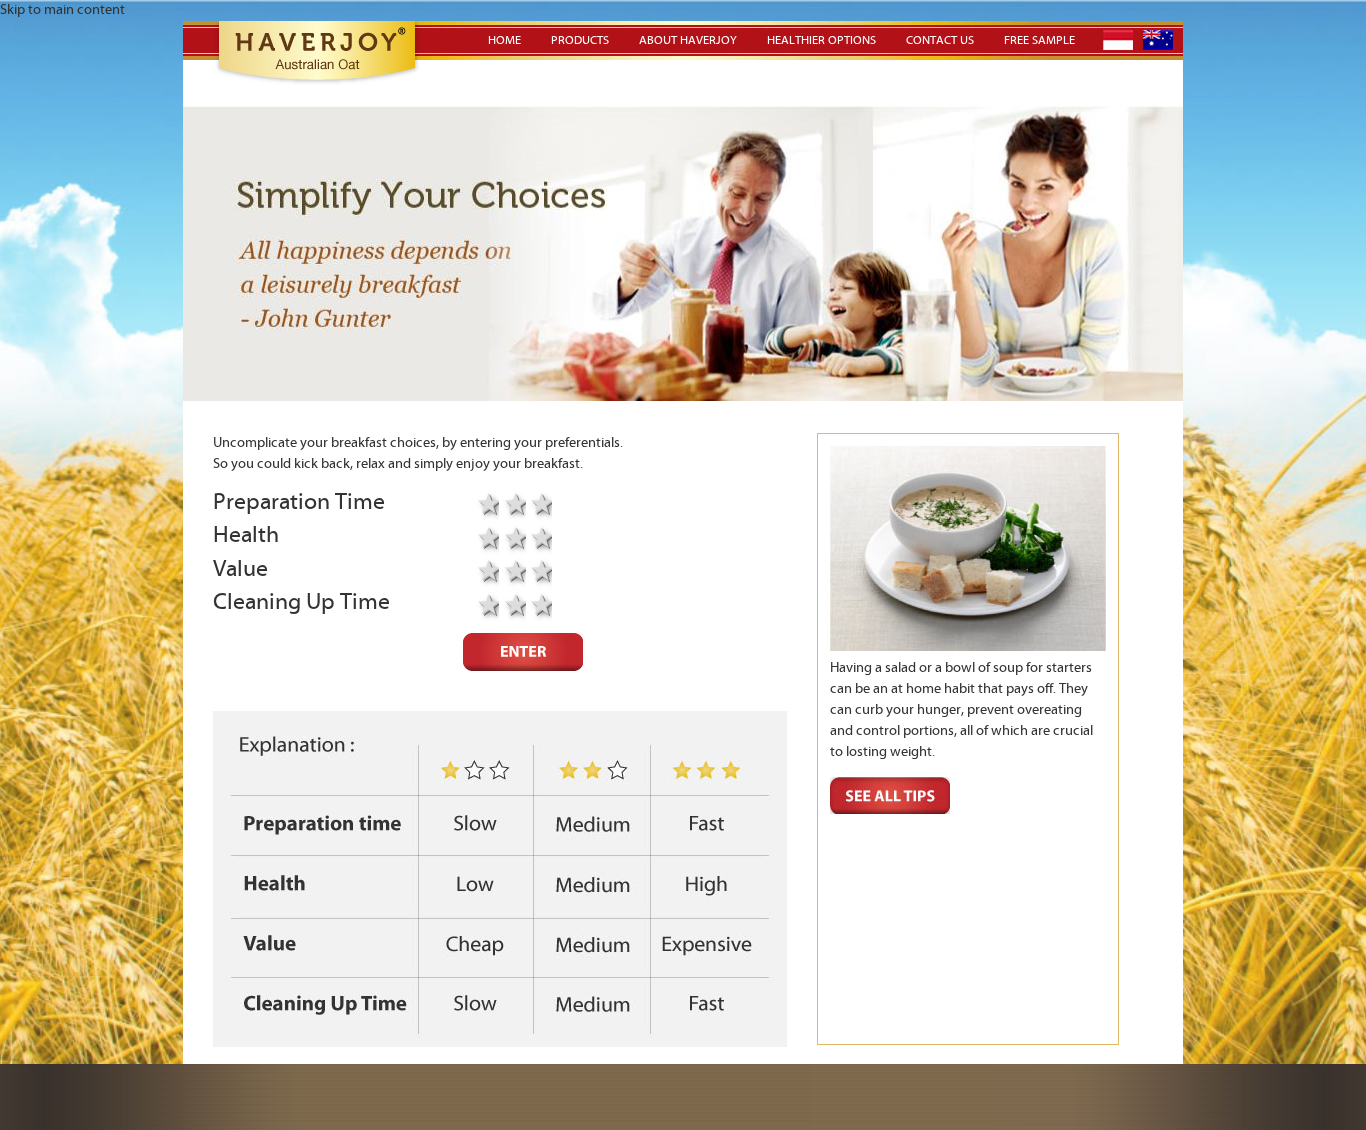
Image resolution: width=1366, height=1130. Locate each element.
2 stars (512, 506)
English (1158, 40)
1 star (486, 540)
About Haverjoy (688, 40)
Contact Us (940, 40)
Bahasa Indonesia (1118, 40)
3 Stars (539, 506)
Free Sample (1039, 40)
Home (504, 40)
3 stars (539, 540)
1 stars (486, 506)
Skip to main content (62, 10)
